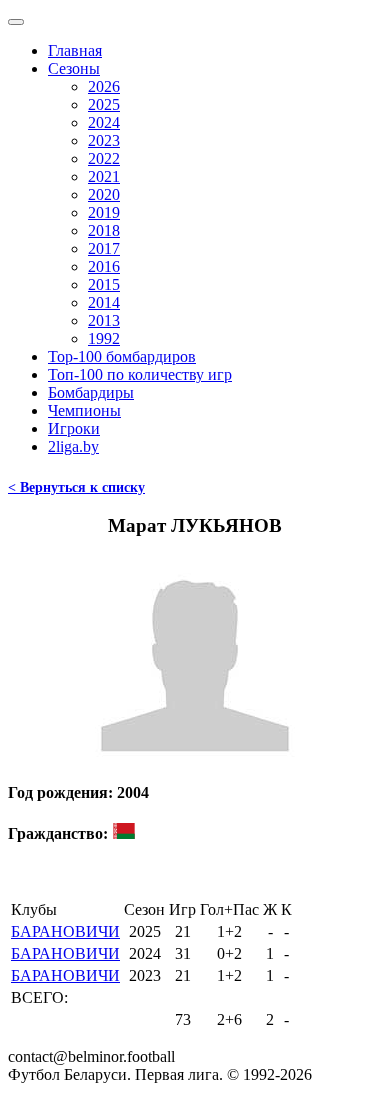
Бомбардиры (91, 392)
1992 (104, 338)
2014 (104, 302)
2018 (104, 230)
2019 (104, 212)
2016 (104, 266)
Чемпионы (84, 410)
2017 (104, 248)
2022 (104, 158)
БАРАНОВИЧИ (65, 931)
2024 (104, 122)
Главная (75, 50)
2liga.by (73, 446)
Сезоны (74, 68)
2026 (104, 86)
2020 (104, 194)
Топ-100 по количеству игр (140, 374)
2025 (104, 104)
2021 (104, 176)
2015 (104, 284)
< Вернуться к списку (76, 487)
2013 (104, 320)
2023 (104, 140)
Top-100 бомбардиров (122, 356)
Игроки (74, 428)
